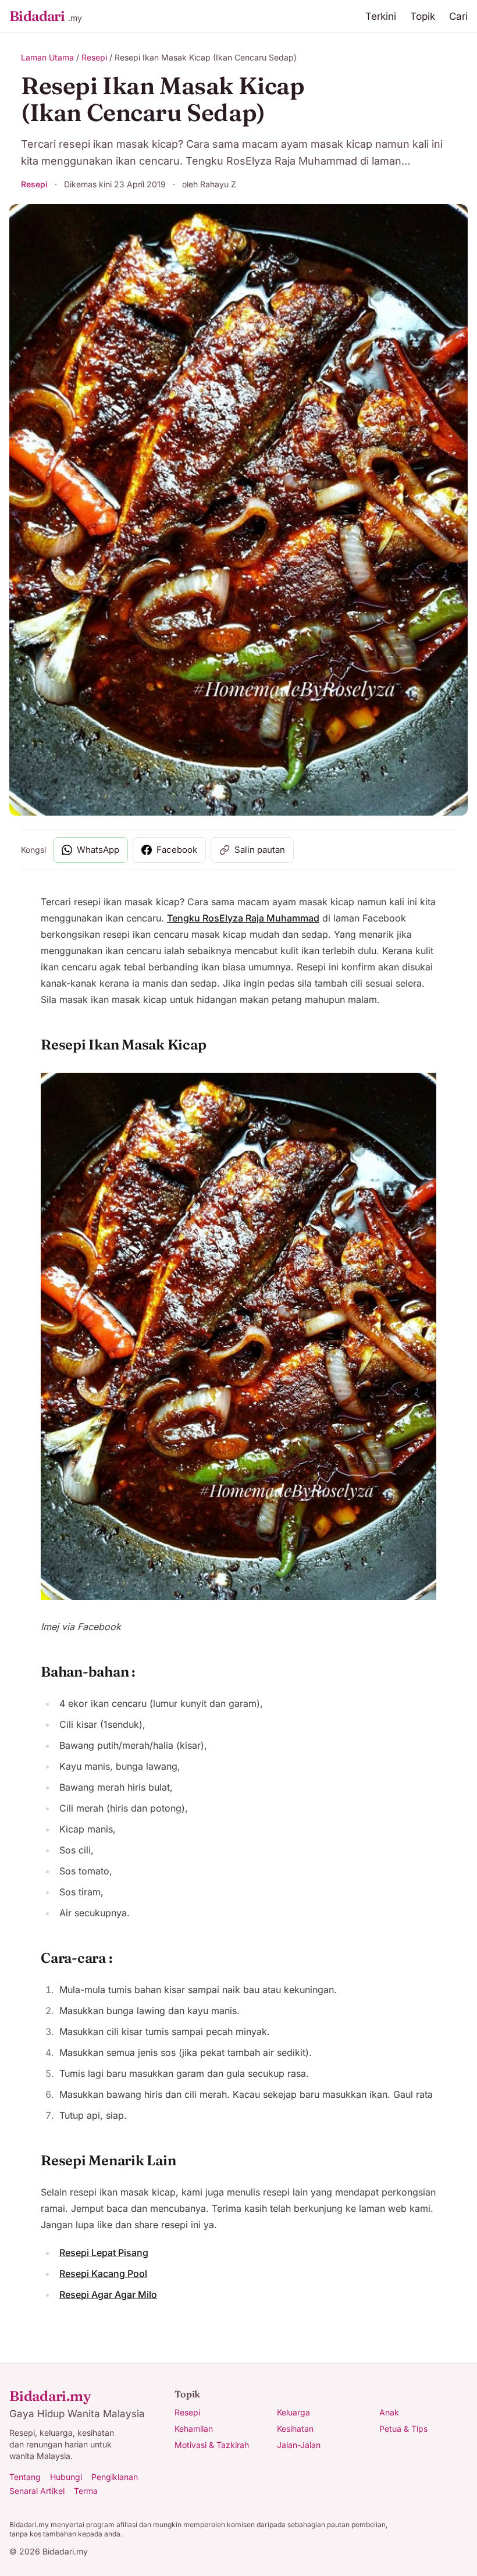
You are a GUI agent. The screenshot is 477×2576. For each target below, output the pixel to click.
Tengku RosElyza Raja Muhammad (243, 918)
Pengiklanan (115, 2477)
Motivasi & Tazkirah (212, 2445)
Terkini (381, 16)
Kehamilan (194, 2429)
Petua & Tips (403, 2429)
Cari (458, 16)
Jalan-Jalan (299, 2445)
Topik (423, 16)
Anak (389, 2412)
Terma (86, 2491)
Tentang (25, 2477)
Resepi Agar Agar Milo (108, 2294)
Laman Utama (47, 57)
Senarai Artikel (37, 2491)
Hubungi (66, 2477)
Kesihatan (295, 2429)
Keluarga (293, 2412)
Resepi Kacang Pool (103, 2273)
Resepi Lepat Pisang (104, 2253)
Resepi (94, 57)
